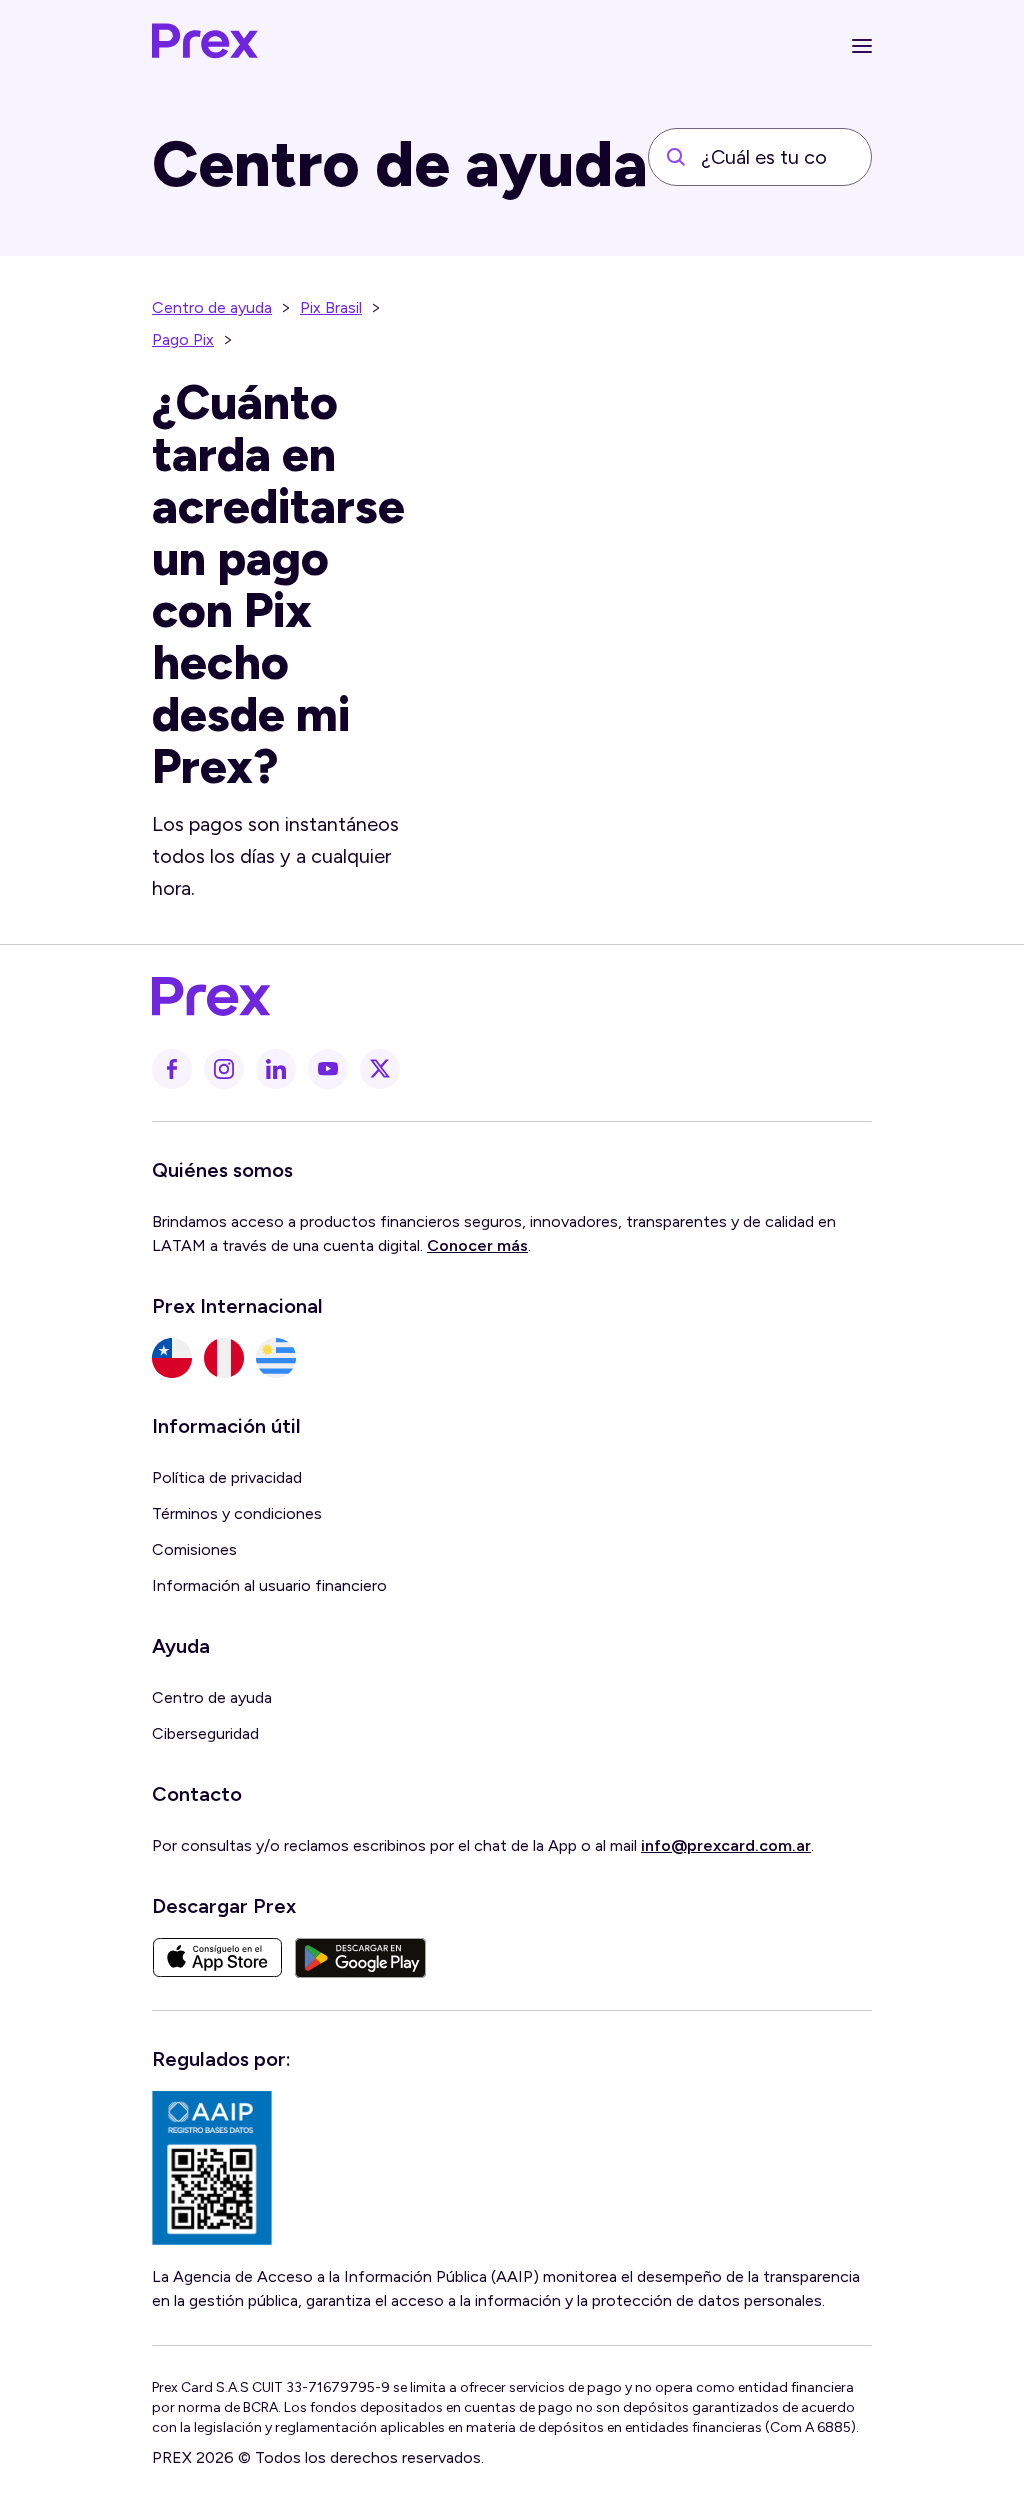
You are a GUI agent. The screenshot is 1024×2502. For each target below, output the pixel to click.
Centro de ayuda (212, 307)
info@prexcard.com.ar (726, 1845)
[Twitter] (380, 1069)
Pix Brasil (331, 307)
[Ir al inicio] (206, 46)
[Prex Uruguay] (276, 1358)
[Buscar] (676, 157)
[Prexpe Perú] (224, 1358)
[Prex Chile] (172, 1358)
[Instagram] (224, 1069)
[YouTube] (328, 1069)
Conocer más (477, 1245)
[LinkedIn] (276, 1069)
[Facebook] (172, 1069)
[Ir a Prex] (500, 997)
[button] (862, 46)
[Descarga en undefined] (217, 1958)
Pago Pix (183, 339)
